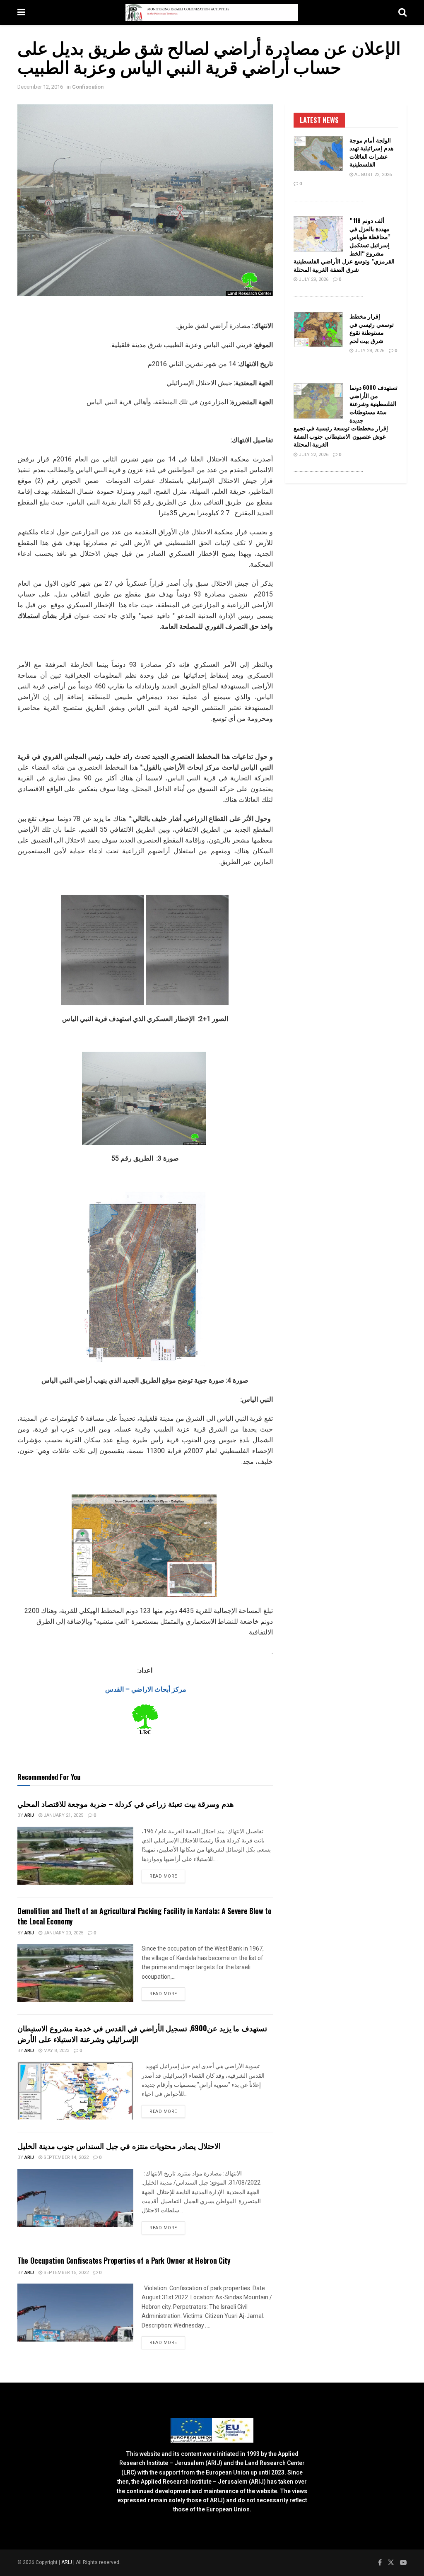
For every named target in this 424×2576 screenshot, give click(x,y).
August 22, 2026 (372, 175)
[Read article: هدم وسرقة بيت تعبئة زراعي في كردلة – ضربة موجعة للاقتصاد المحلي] (75, 1856)
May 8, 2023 (56, 2051)
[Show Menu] (21, 12)
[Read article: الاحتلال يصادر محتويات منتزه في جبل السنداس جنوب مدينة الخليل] (75, 2198)
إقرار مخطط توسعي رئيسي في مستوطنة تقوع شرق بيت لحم (372, 328)
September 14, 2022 (65, 2157)
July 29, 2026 (313, 279)
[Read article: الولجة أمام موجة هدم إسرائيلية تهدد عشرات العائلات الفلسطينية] (318, 154)
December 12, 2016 (40, 87)
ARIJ (67, 2562)
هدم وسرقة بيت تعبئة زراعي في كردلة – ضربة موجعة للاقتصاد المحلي (126, 1803)
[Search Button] (402, 12)
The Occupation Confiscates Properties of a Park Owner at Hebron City (124, 2260)
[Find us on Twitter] (391, 2563)
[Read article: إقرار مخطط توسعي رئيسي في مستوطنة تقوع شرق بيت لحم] (318, 330)
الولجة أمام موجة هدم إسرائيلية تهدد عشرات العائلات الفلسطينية (371, 152)
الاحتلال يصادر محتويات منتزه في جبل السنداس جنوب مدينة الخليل (119, 2146)
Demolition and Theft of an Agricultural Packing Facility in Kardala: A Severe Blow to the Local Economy (144, 1916)
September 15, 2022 (65, 2273)
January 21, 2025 (63, 1815)
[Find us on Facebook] (380, 2563)
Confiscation (88, 87)
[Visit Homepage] (212, 12)
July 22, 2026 (313, 455)
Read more (167, 1876)
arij (29, 1815)
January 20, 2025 (63, 1933)
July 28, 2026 (369, 351)
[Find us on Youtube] (403, 2563)
